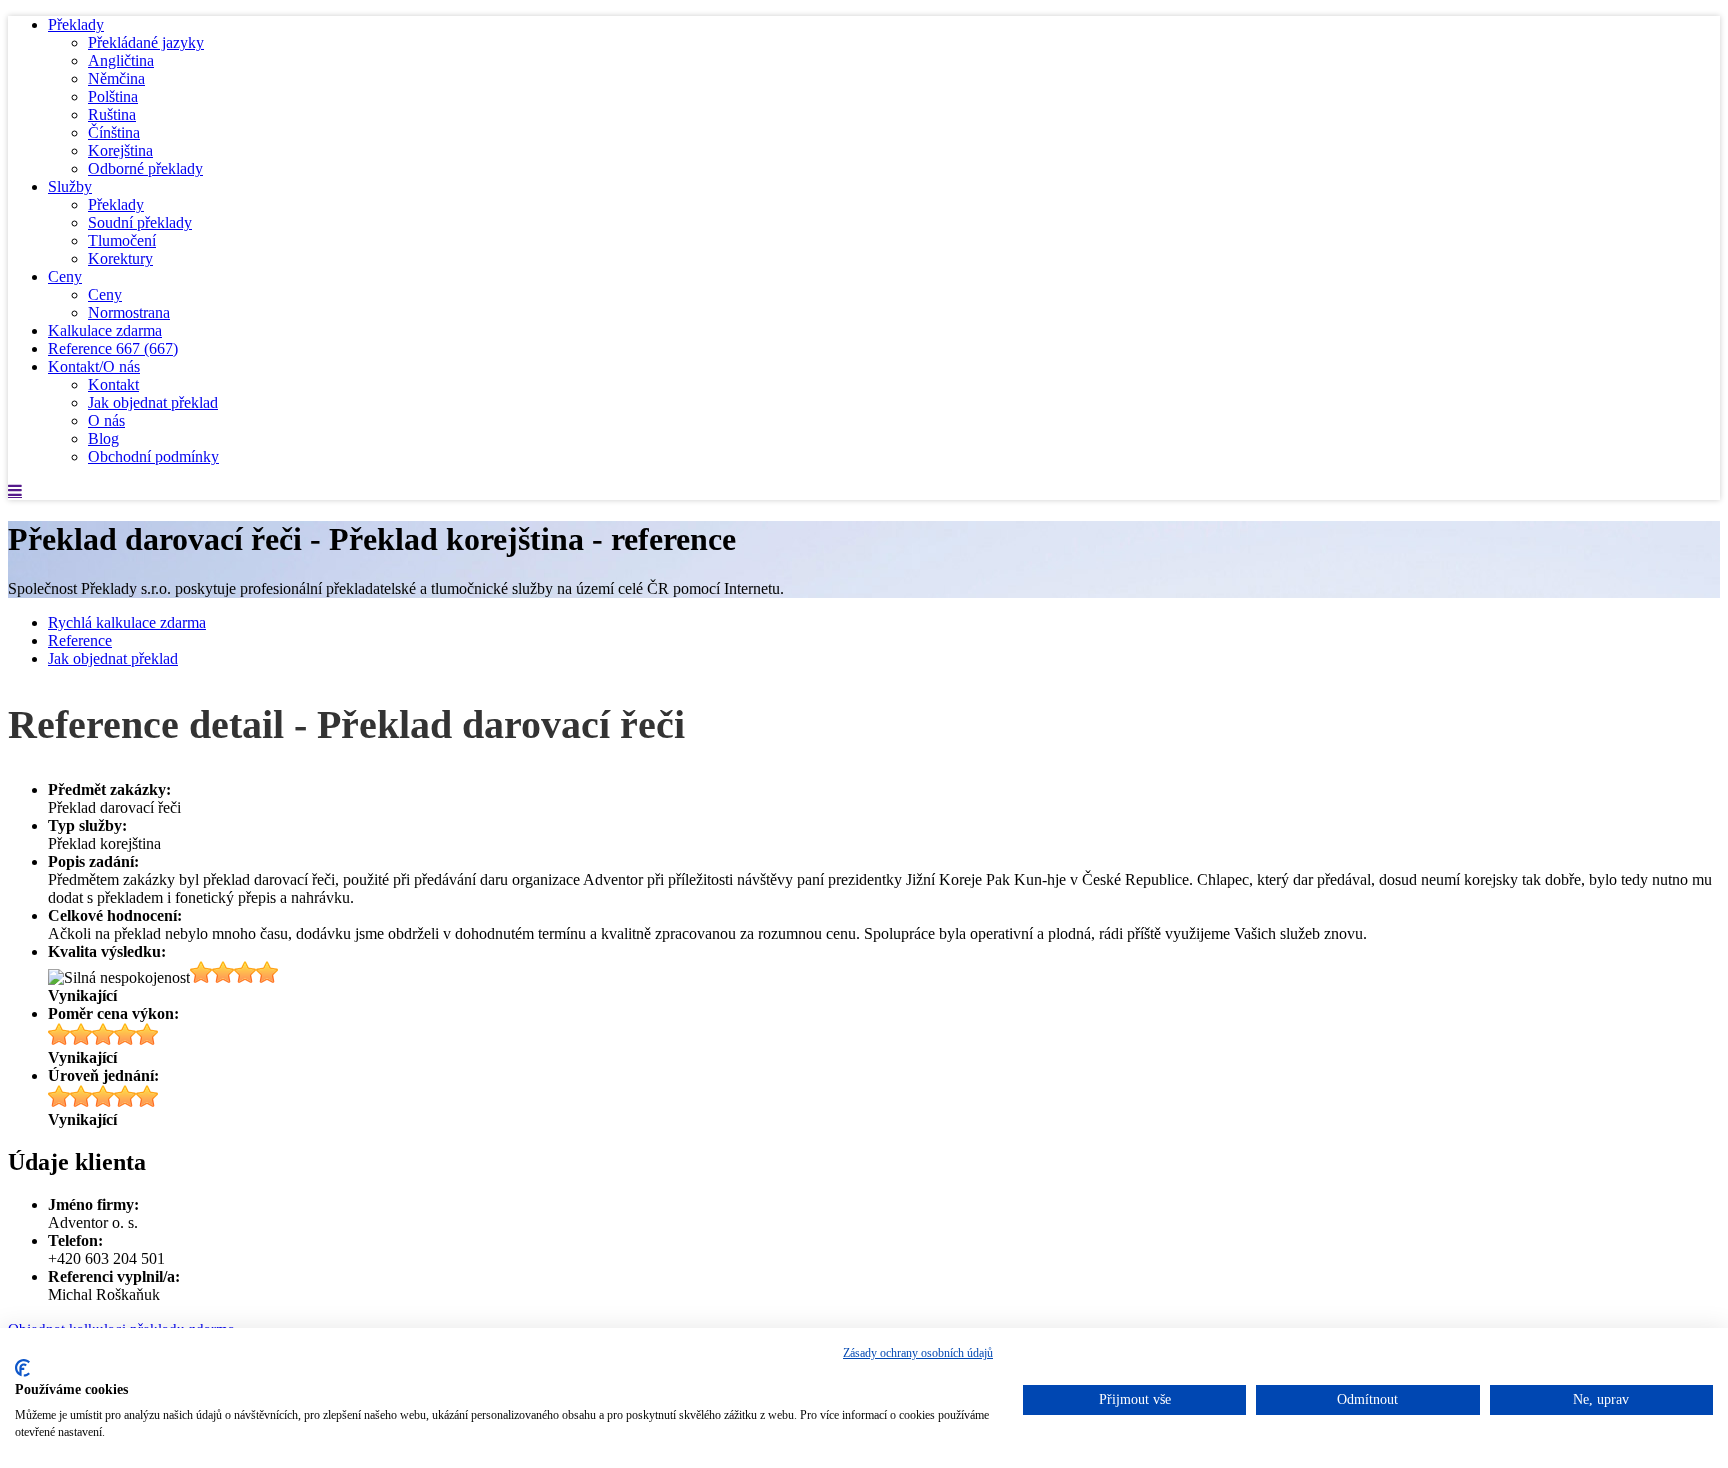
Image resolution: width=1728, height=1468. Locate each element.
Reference (113, 348)
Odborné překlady (145, 168)
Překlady (76, 24)
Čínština (114, 132)
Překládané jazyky (146, 42)
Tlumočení (122, 240)
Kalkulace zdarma (105, 330)
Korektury (120, 258)
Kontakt (113, 384)
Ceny (65, 276)
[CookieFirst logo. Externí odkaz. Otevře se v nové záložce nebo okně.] (22, 1368)
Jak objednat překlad (153, 402)
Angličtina (121, 60)
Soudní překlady (140, 222)
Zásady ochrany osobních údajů (918, 1353)
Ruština (112, 114)
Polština (113, 96)
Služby (70, 186)
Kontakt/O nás (94, 366)
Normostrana (129, 312)
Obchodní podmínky (153, 456)
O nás (106, 420)
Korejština (120, 150)
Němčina (116, 78)
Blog (103, 438)
